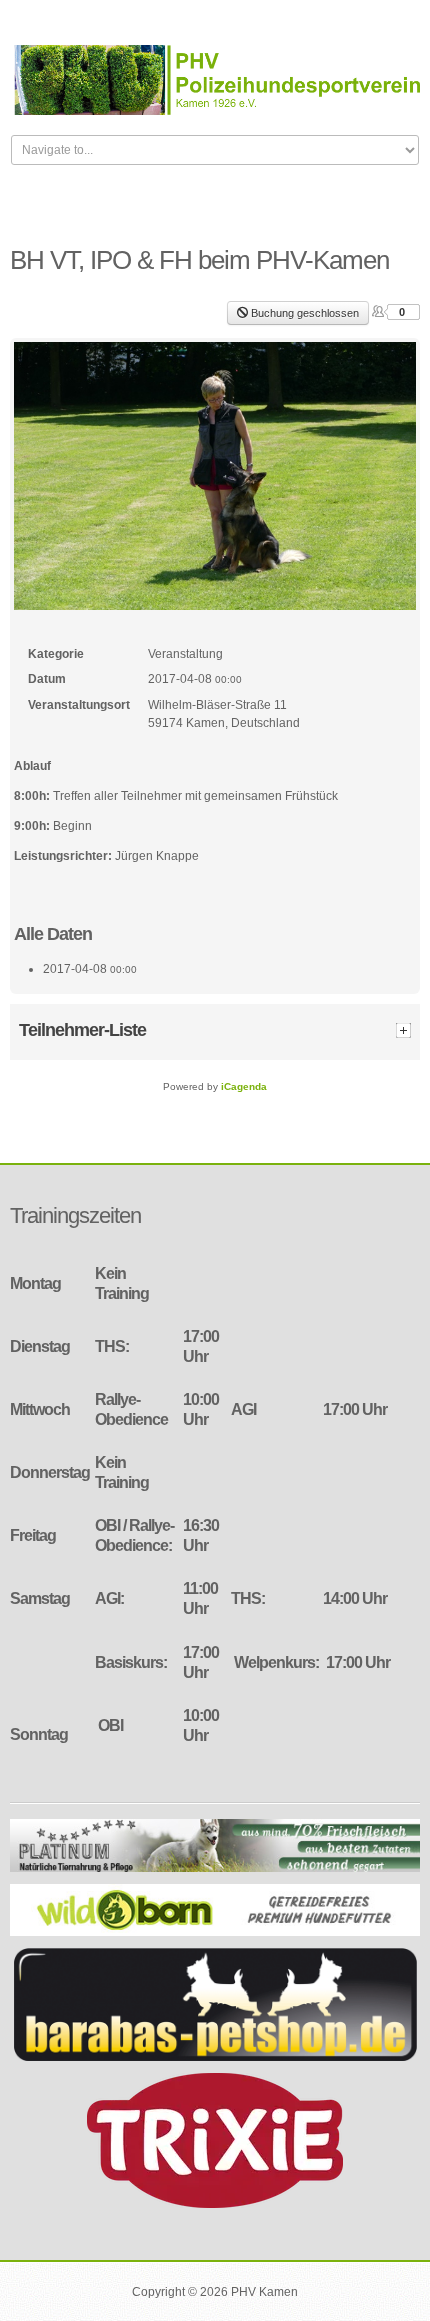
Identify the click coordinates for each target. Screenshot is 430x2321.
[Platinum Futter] (215, 1845)
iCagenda (244, 1086)
